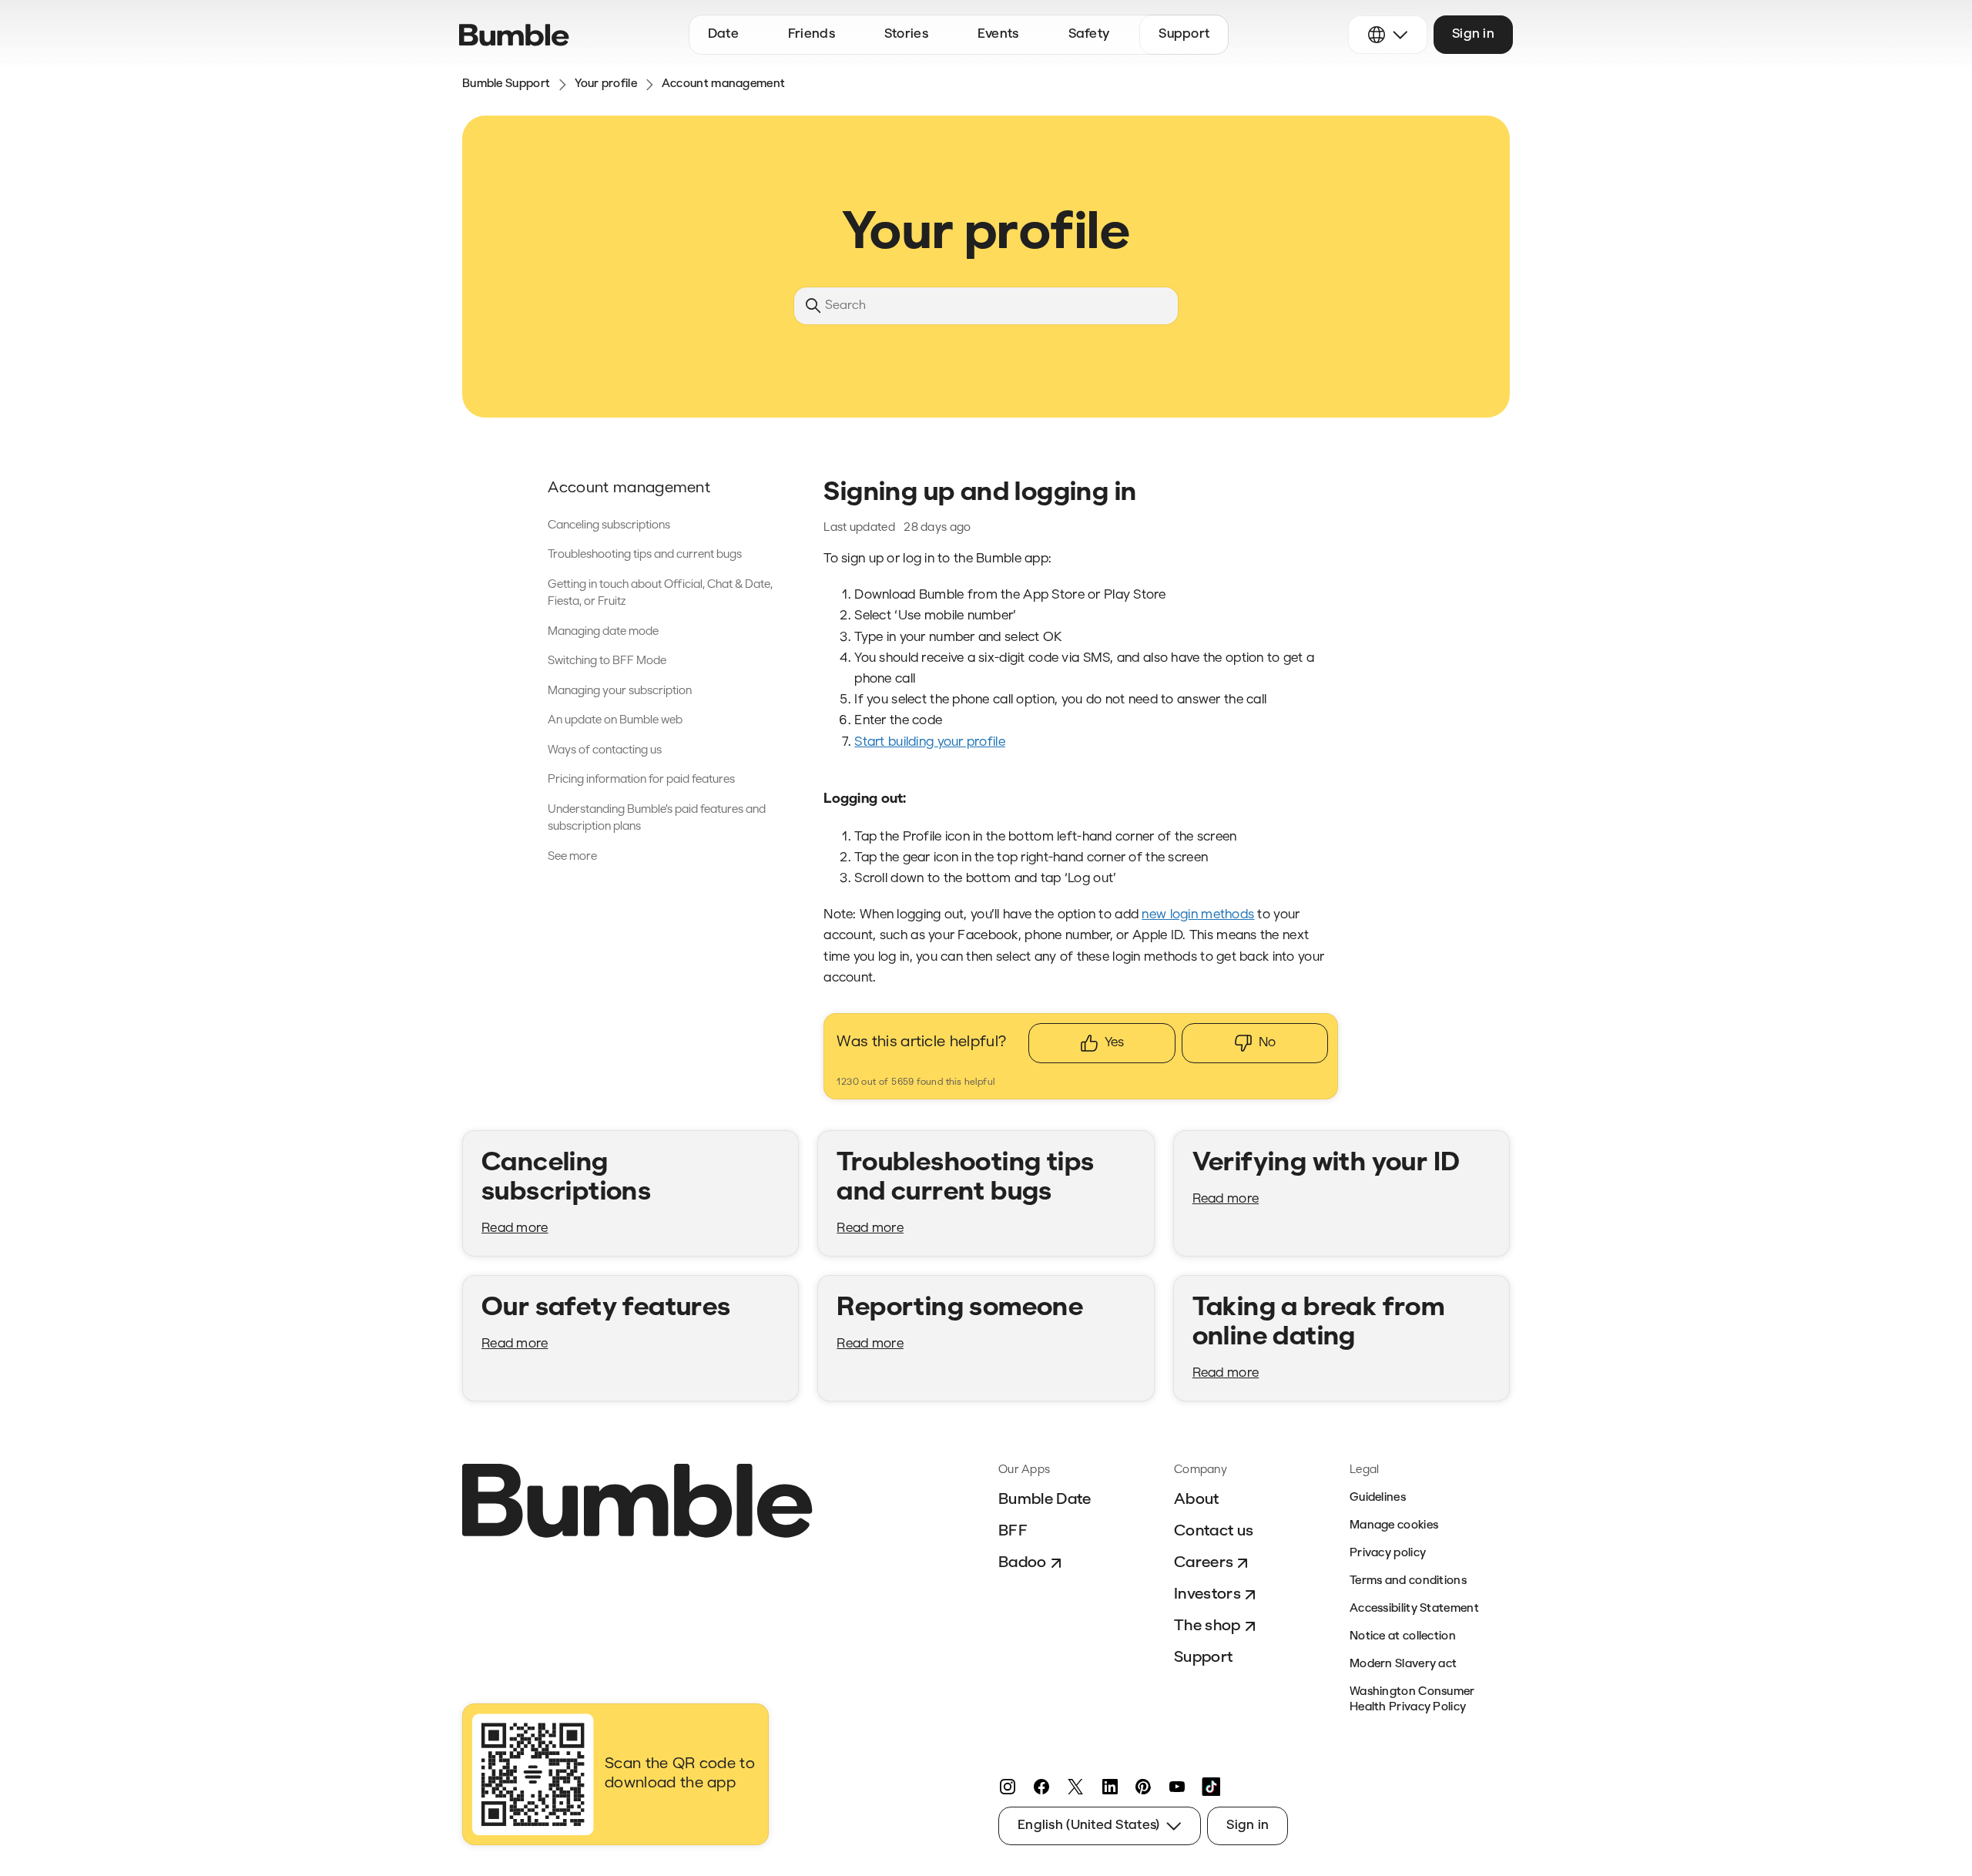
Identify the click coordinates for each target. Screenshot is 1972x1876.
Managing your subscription (620, 691)
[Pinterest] (1143, 1787)
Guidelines (1378, 1498)
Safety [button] (1089, 34)
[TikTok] (1211, 1787)
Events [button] (998, 34)
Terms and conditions (1408, 1581)
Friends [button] (812, 34)
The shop (1207, 1626)
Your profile (606, 84)
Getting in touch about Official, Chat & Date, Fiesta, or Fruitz (660, 594)
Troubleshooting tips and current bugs (645, 555)
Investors (1207, 1595)
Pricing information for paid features (641, 780)
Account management (723, 84)
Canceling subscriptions (609, 526)
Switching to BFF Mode (607, 661)
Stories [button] (906, 34)
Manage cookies (1394, 1526)
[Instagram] (1008, 1787)
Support (1203, 1658)
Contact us (1214, 1532)
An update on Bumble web (615, 721)
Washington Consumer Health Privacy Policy (1412, 1700)
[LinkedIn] (1109, 1787)
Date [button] (723, 34)
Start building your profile (930, 742)
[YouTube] (1177, 1787)
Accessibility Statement (1414, 1609)
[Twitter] (1075, 1787)
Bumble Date (1045, 1500)
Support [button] (1184, 34)
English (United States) (1088, 1826)
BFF (1013, 1532)
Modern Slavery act (1403, 1665)
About (1197, 1500)
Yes (1114, 1043)
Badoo (1023, 1563)
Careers (1204, 1563)
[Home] (514, 35)
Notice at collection (1403, 1637)
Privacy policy (1388, 1554)
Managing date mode (603, 632)
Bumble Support (506, 84)
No (1267, 1043)
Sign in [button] (1473, 34)
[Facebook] (1041, 1787)
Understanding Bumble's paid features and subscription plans (657, 819)
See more (572, 857)
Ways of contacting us (605, 751)
